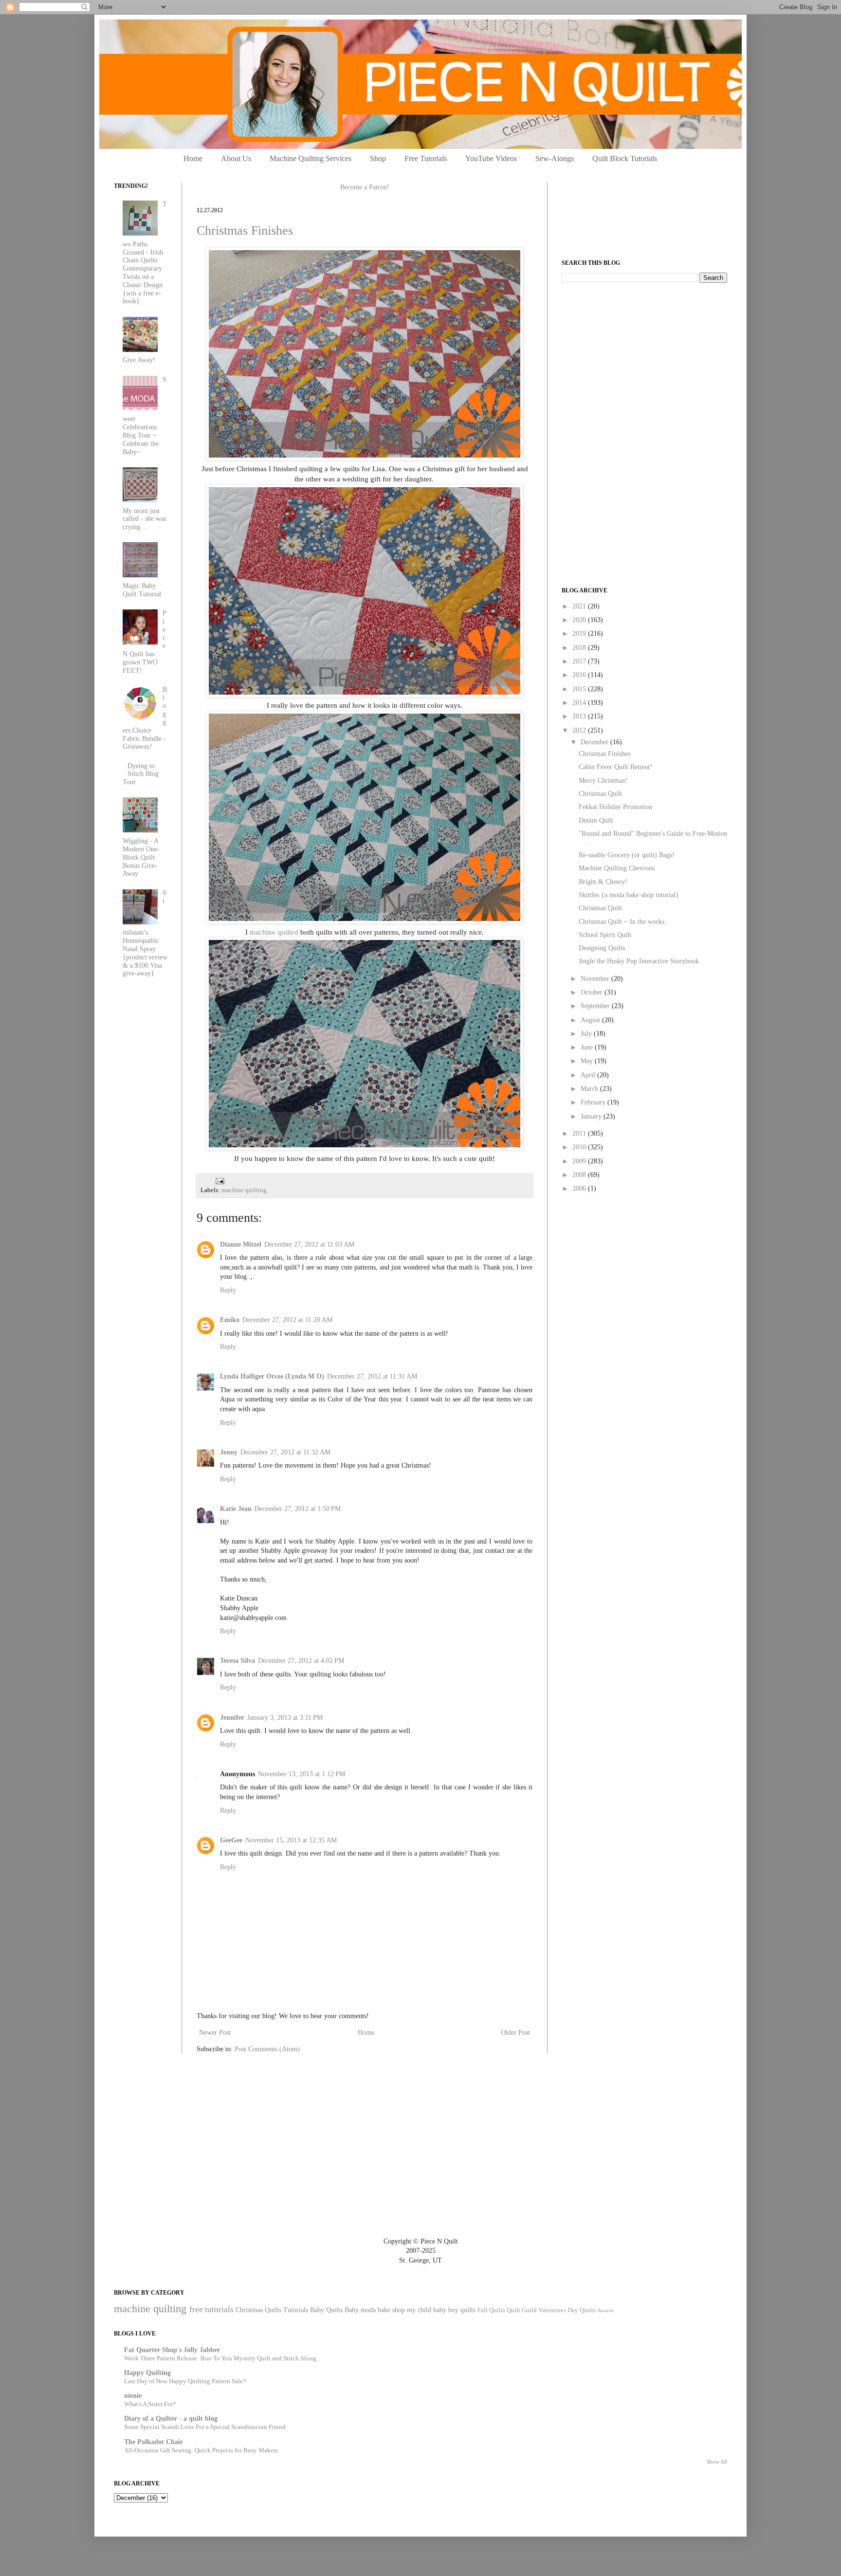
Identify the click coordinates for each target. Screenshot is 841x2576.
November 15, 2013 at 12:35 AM (291, 1840)
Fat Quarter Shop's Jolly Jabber (172, 2350)
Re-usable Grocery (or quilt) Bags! (627, 855)
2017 (580, 661)
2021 (580, 606)
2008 (580, 1175)
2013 (580, 716)
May (588, 1061)
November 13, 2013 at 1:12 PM (302, 1774)
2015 (580, 689)
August (591, 1020)
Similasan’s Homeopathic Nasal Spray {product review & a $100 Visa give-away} (145, 933)
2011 (580, 1133)
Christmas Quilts (258, 2310)
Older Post (515, 2033)
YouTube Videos (491, 158)
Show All (717, 2462)
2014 (580, 703)
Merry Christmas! (603, 781)
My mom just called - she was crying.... (144, 519)
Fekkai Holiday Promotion (615, 807)
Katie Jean (236, 1509)
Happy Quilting (147, 2373)
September (596, 1006)
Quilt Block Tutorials (625, 158)
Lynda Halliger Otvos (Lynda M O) (272, 1376)
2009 (580, 1161)
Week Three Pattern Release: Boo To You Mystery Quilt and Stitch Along (220, 2358)
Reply (228, 1290)
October (593, 992)
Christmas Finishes (245, 230)
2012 (580, 730)
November (596, 979)
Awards (605, 2310)
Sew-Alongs (555, 158)
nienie (133, 2396)
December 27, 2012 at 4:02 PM (301, 1661)
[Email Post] (219, 1180)
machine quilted (274, 932)
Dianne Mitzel (241, 1244)
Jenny (229, 1452)
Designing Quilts (602, 948)
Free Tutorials (426, 158)
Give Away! (139, 360)
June (588, 1047)
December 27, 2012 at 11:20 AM (287, 1320)
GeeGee (231, 1840)
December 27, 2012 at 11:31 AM (372, 1376)
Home (193, 158)
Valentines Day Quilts (567, 2310)
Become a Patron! (365, 187)
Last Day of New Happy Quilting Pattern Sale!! (185, 2381)
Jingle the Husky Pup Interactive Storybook (639, 961)
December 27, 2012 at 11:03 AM (309, 1244)
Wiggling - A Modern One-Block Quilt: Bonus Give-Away (141, 857)
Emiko (230, 1320)
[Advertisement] (635, 358)
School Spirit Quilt (605, 935)
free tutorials (211, 2309)
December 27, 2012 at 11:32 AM (285, 1452)
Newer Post (215, 2033)
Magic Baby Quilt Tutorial (142, 590)
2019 (580, 634)
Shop (378, 158)
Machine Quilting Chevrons (617, 868)
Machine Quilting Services (311, 158)
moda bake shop (383, 2310)
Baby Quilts (326, 2310)
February (594, 1102)
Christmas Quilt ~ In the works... (624, 922)
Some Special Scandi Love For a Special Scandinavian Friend (205, 2427)
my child (419, 2310)
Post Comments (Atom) (267, 2049)
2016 (580, 675)
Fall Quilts (491, 2310)
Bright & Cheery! (603, 882)
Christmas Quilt (600, 794)
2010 (580, 1147)
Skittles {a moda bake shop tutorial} (629, 895)
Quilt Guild (522, 2310)
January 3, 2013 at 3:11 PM (285, 1718)
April (589, 1075)
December (595, 742)
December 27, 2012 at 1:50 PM (298, 1509)
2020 (580, 620)
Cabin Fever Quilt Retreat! (615, 767)
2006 (580, 1188)
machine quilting (244, 1190)
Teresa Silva (238, 1661)
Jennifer (232, 1718)
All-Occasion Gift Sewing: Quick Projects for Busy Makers (201, 2450)
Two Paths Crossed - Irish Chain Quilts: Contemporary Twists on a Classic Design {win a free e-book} (145, 253)
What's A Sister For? (150, 2404)
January (592, 1116)
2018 (580, 648)
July (587, 1034)
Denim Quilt (596, 820)
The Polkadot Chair (154, 2442)
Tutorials (296, 2310)
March (590, 1089)
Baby (352, 2310)
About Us (236, 158)
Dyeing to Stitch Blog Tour (141, 774)
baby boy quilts (454, 2310)
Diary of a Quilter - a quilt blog (171, 2419)
